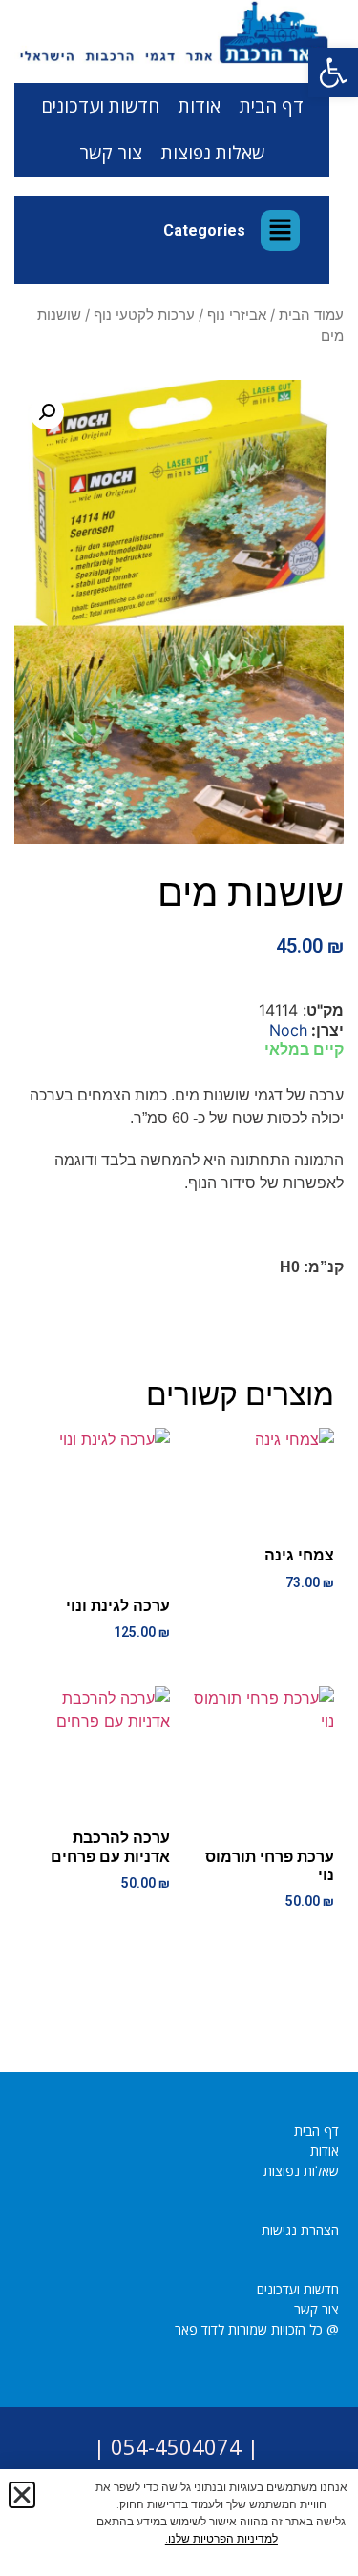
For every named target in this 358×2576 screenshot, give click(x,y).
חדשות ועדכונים (100, 106)
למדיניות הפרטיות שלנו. (221, 2539)
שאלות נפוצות (213, 153)
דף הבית (272, 106)
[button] (333, 73)
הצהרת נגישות (300, 2230)
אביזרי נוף (237, 315)
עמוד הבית (311, 315)
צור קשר (111, 153)
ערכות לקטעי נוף (144, 315)
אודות (200, 106)
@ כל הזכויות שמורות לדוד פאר (257, 2329)
